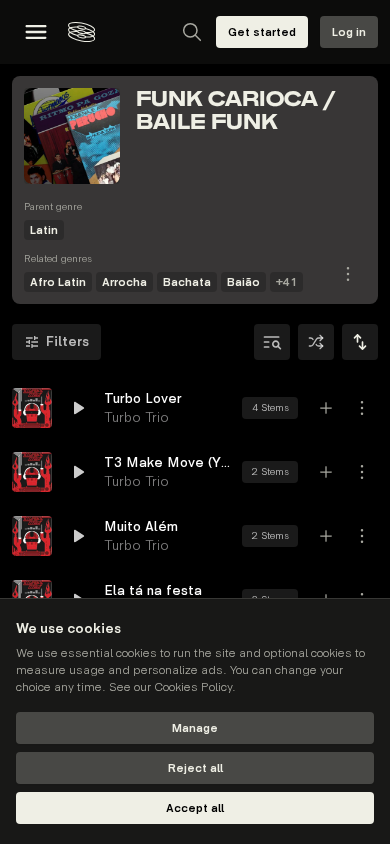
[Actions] (348, 274)
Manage (195, 728)
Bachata (187, 282)
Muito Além (141, 526)
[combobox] (360, 342)
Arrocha (124, 282)
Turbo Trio (136, 417)
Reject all (195, 768)
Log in (349, 32)
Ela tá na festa (153, 590)
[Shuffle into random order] (316, 342)
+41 (286, 282)
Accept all (195, 808)
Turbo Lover (143, 398)
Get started (262, 32)
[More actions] (362, 408)
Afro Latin (58, 282)
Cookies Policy (193, 687)
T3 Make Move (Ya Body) (167, 462)
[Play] (32, 408)
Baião (243, 282)
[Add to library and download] (326, 408)
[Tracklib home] (81, 32)
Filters (67, 341)
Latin (44, 230)
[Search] (192, 32)
